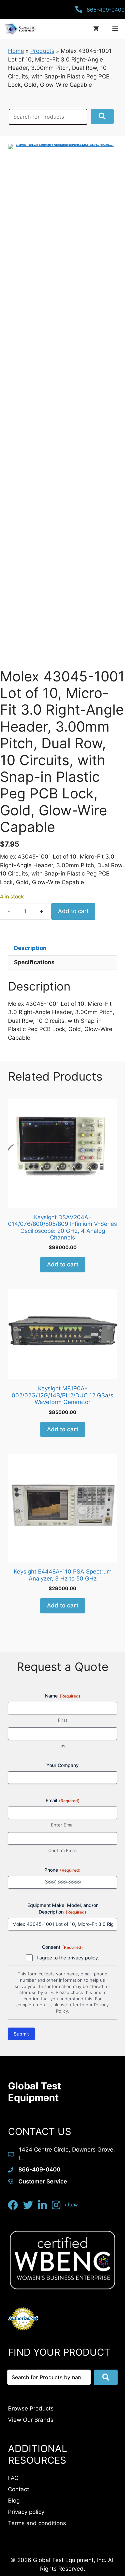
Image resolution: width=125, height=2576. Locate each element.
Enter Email (63, 1825)
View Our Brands (31, 2420)
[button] (102, 117)
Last (63, 1746)
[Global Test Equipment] (19, 29)
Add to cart (73, 911)
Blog (14, 2501)
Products (42, 51)
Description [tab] (30, 948)
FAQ (13, 2478)
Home (16, 51)
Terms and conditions (37, 2523)
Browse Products (31, 2408)
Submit (21, 2034)
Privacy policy (26, 2512)
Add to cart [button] (63, 1264)
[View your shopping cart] (96, 29)
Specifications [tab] (34, 962)
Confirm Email (62, 1850)
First (63, 1720)
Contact (18, 2489)
